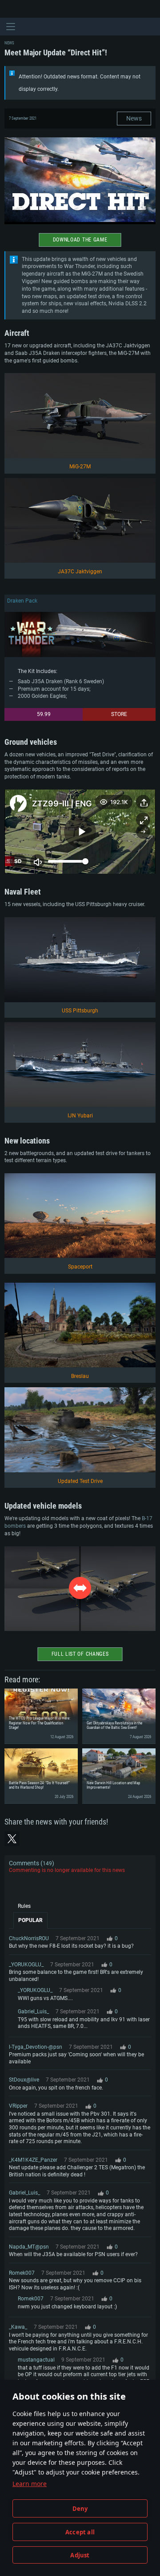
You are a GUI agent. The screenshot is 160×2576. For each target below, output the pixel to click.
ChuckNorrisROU (29, 1938)
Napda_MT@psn (29, 2247)
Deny (80, 2509)
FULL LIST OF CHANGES (80, 1654)
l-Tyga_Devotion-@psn (36, 2047)
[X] (12, 1839)
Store (119, 714)
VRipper (18, 2106)
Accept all (80, 2532)
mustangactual (36, 2360)
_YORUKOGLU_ (26, 1965)
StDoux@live (24, 2080)
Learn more (30, 2484)
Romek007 (22, 2273)
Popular (30, 1920)
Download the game (80, 240)
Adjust (80, 2555)
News (134, 118)
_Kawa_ (18, 2327)
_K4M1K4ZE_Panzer (33, 2160)
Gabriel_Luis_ (33, 2012)
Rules (24, 1906)
